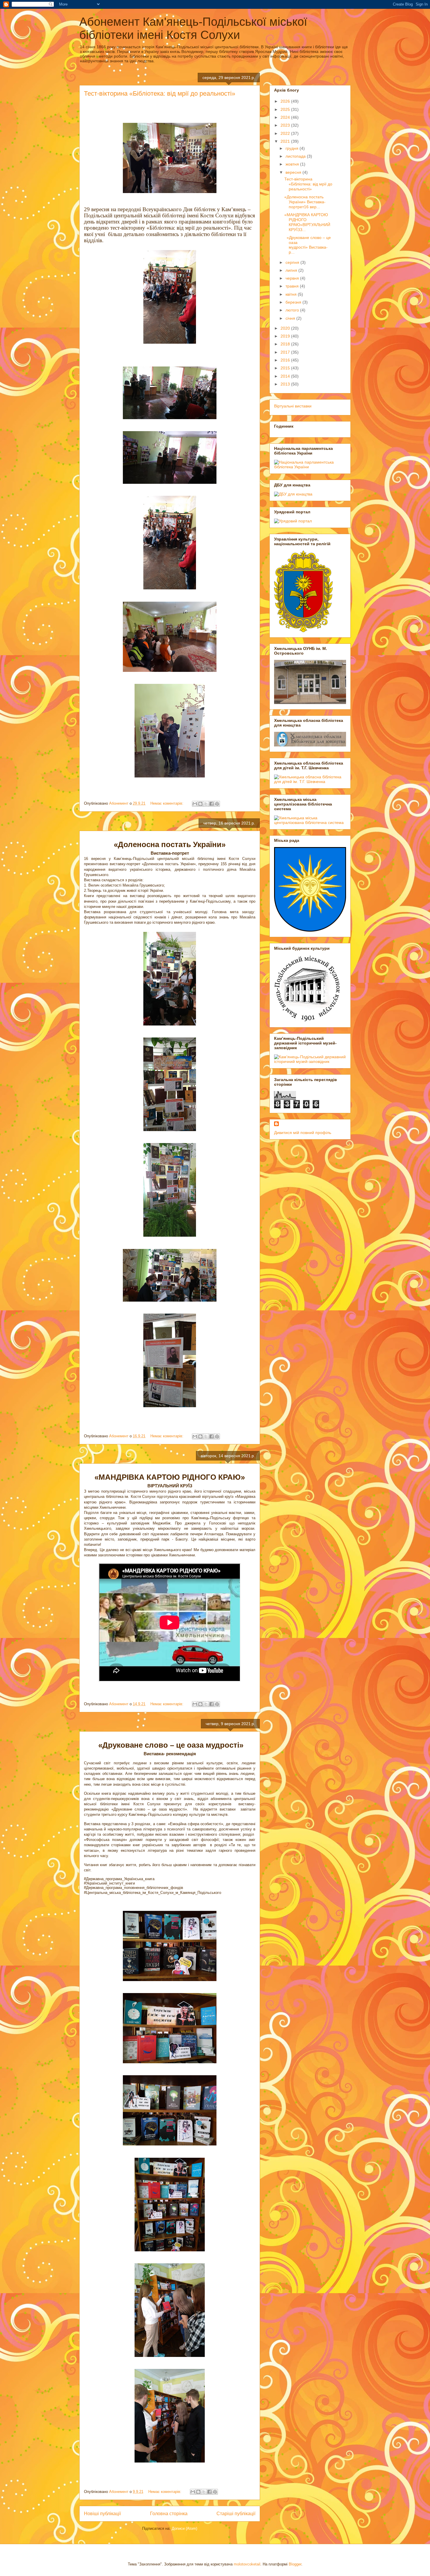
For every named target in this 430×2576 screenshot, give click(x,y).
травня (293, 286)
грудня (293, 148)
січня (291, 318)
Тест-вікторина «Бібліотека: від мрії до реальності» (160, 93)
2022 (286, 133)
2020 (286, 328)
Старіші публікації (236, 2514)
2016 (286, 360)
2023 (286, 125)
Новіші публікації (102, 2514)
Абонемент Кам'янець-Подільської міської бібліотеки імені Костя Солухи (193, 28)
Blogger (295, 2564)
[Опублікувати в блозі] (200, 804)
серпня (293, 262)
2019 (286, 336)
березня (294, 302)
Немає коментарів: (167, 803)
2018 (286, 344)
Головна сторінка (169, 2514)
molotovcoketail (247, 2564)
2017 (286, 352)
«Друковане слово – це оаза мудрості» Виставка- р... (308, 245)
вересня (294, 172)
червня (293, 278)
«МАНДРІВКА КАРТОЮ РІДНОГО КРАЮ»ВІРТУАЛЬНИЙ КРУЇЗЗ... (307, 222)
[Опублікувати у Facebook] (211, 804)
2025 (286, 109)
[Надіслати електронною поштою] (195, 804)
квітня (292, 294)
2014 (286, 376)
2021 (286, 141)
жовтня (293, 164)
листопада (296, 156)
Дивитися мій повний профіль (303, 1133)
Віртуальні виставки (293, 406)
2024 (286, 117)
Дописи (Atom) (184, 2528)
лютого (293, 310)
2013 (286, 384)
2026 (286, 101)
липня (292, 270)
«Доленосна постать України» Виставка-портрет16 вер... (305, 202)
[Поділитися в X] (206, 804)
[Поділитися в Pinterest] (217, 804)
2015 (286, 368)
